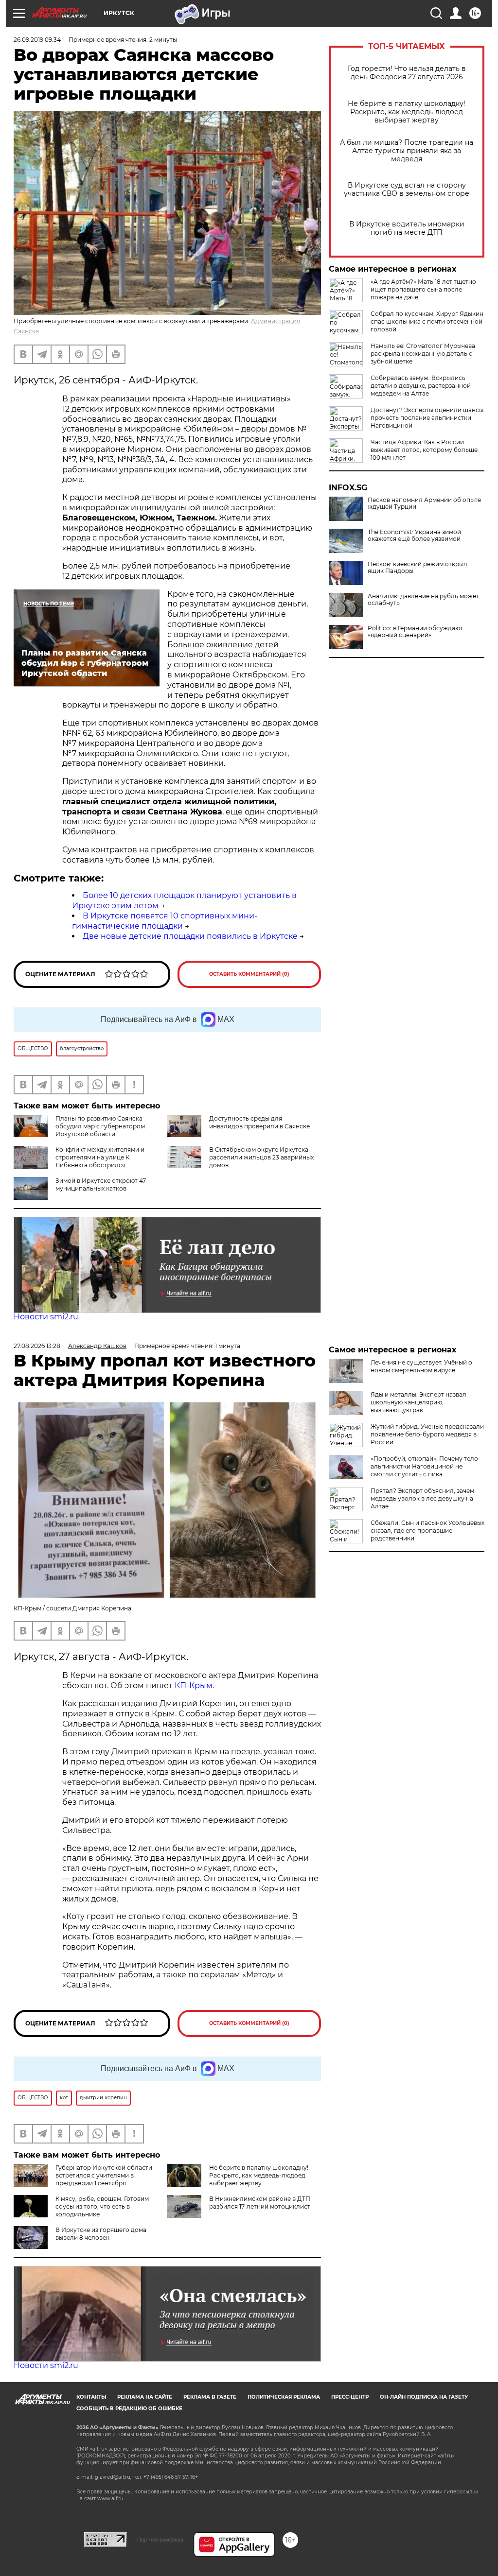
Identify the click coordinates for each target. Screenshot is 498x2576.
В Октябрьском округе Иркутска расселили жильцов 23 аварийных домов (261, 1157)
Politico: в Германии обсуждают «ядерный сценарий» (415, 632)
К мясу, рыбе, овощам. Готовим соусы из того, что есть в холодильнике (102, 2206)
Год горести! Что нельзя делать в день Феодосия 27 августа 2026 (407, 73)
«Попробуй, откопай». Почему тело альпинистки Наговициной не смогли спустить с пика (424, 1466)
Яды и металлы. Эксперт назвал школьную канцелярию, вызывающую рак (418, 1402)
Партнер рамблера (160, 2540)
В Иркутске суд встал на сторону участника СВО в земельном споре (407, 190)
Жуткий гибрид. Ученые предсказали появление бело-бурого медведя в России (427, 1434)
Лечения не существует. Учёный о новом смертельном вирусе (421, 1366)
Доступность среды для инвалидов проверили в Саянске (259, 1122)
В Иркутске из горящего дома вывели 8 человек (101, 2234)
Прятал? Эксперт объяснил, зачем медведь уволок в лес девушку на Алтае (422, 1498)
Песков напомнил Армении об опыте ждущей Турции (424, 503)
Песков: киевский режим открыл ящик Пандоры (418, 568)
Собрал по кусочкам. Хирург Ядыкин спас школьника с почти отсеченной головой (427, 321)
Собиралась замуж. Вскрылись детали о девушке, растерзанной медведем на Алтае (421, 386)
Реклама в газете (210, 2397)
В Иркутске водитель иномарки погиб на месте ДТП (407, 228)
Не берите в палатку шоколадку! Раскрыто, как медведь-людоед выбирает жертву (407, 112)
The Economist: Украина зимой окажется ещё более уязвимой (414, 536)
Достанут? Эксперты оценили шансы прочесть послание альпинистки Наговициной (427, 418)
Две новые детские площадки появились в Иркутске (190, 936)
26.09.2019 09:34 (37, 40)
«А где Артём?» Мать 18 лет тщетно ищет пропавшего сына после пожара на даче (423, 289)
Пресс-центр (350, 2397)
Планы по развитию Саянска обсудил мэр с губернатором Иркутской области (100, 1126)
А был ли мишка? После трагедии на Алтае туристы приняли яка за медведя (407, 151)
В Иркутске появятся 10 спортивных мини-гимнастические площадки (165, 921)
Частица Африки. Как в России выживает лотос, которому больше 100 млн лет (424, 450)
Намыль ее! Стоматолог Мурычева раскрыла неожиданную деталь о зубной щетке (423, 354)
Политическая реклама (284, 2397)
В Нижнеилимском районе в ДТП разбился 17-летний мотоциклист (260, 2203)
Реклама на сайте (145, 2397)
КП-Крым (194, 1686)
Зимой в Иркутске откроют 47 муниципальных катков (101, 1184)
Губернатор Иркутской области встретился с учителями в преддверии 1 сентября (104, 2175)
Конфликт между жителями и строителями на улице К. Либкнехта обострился (100, 1157)
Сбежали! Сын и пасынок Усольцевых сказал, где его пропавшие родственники (427, 1530)
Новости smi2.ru (46, 1317)
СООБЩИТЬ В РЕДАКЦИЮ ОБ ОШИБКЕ (129, 2409)
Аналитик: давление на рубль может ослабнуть (423, 600)
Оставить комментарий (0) (249, 974)
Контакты (91, 2397)
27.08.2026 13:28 (37, 1346)
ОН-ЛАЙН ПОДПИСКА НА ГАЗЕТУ (424, 2397)
